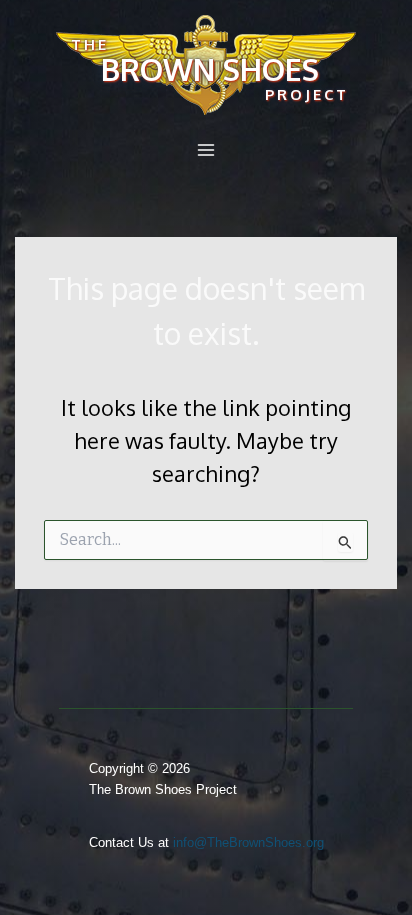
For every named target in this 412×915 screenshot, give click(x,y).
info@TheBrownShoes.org (248, 842)
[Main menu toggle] (206, 150)
